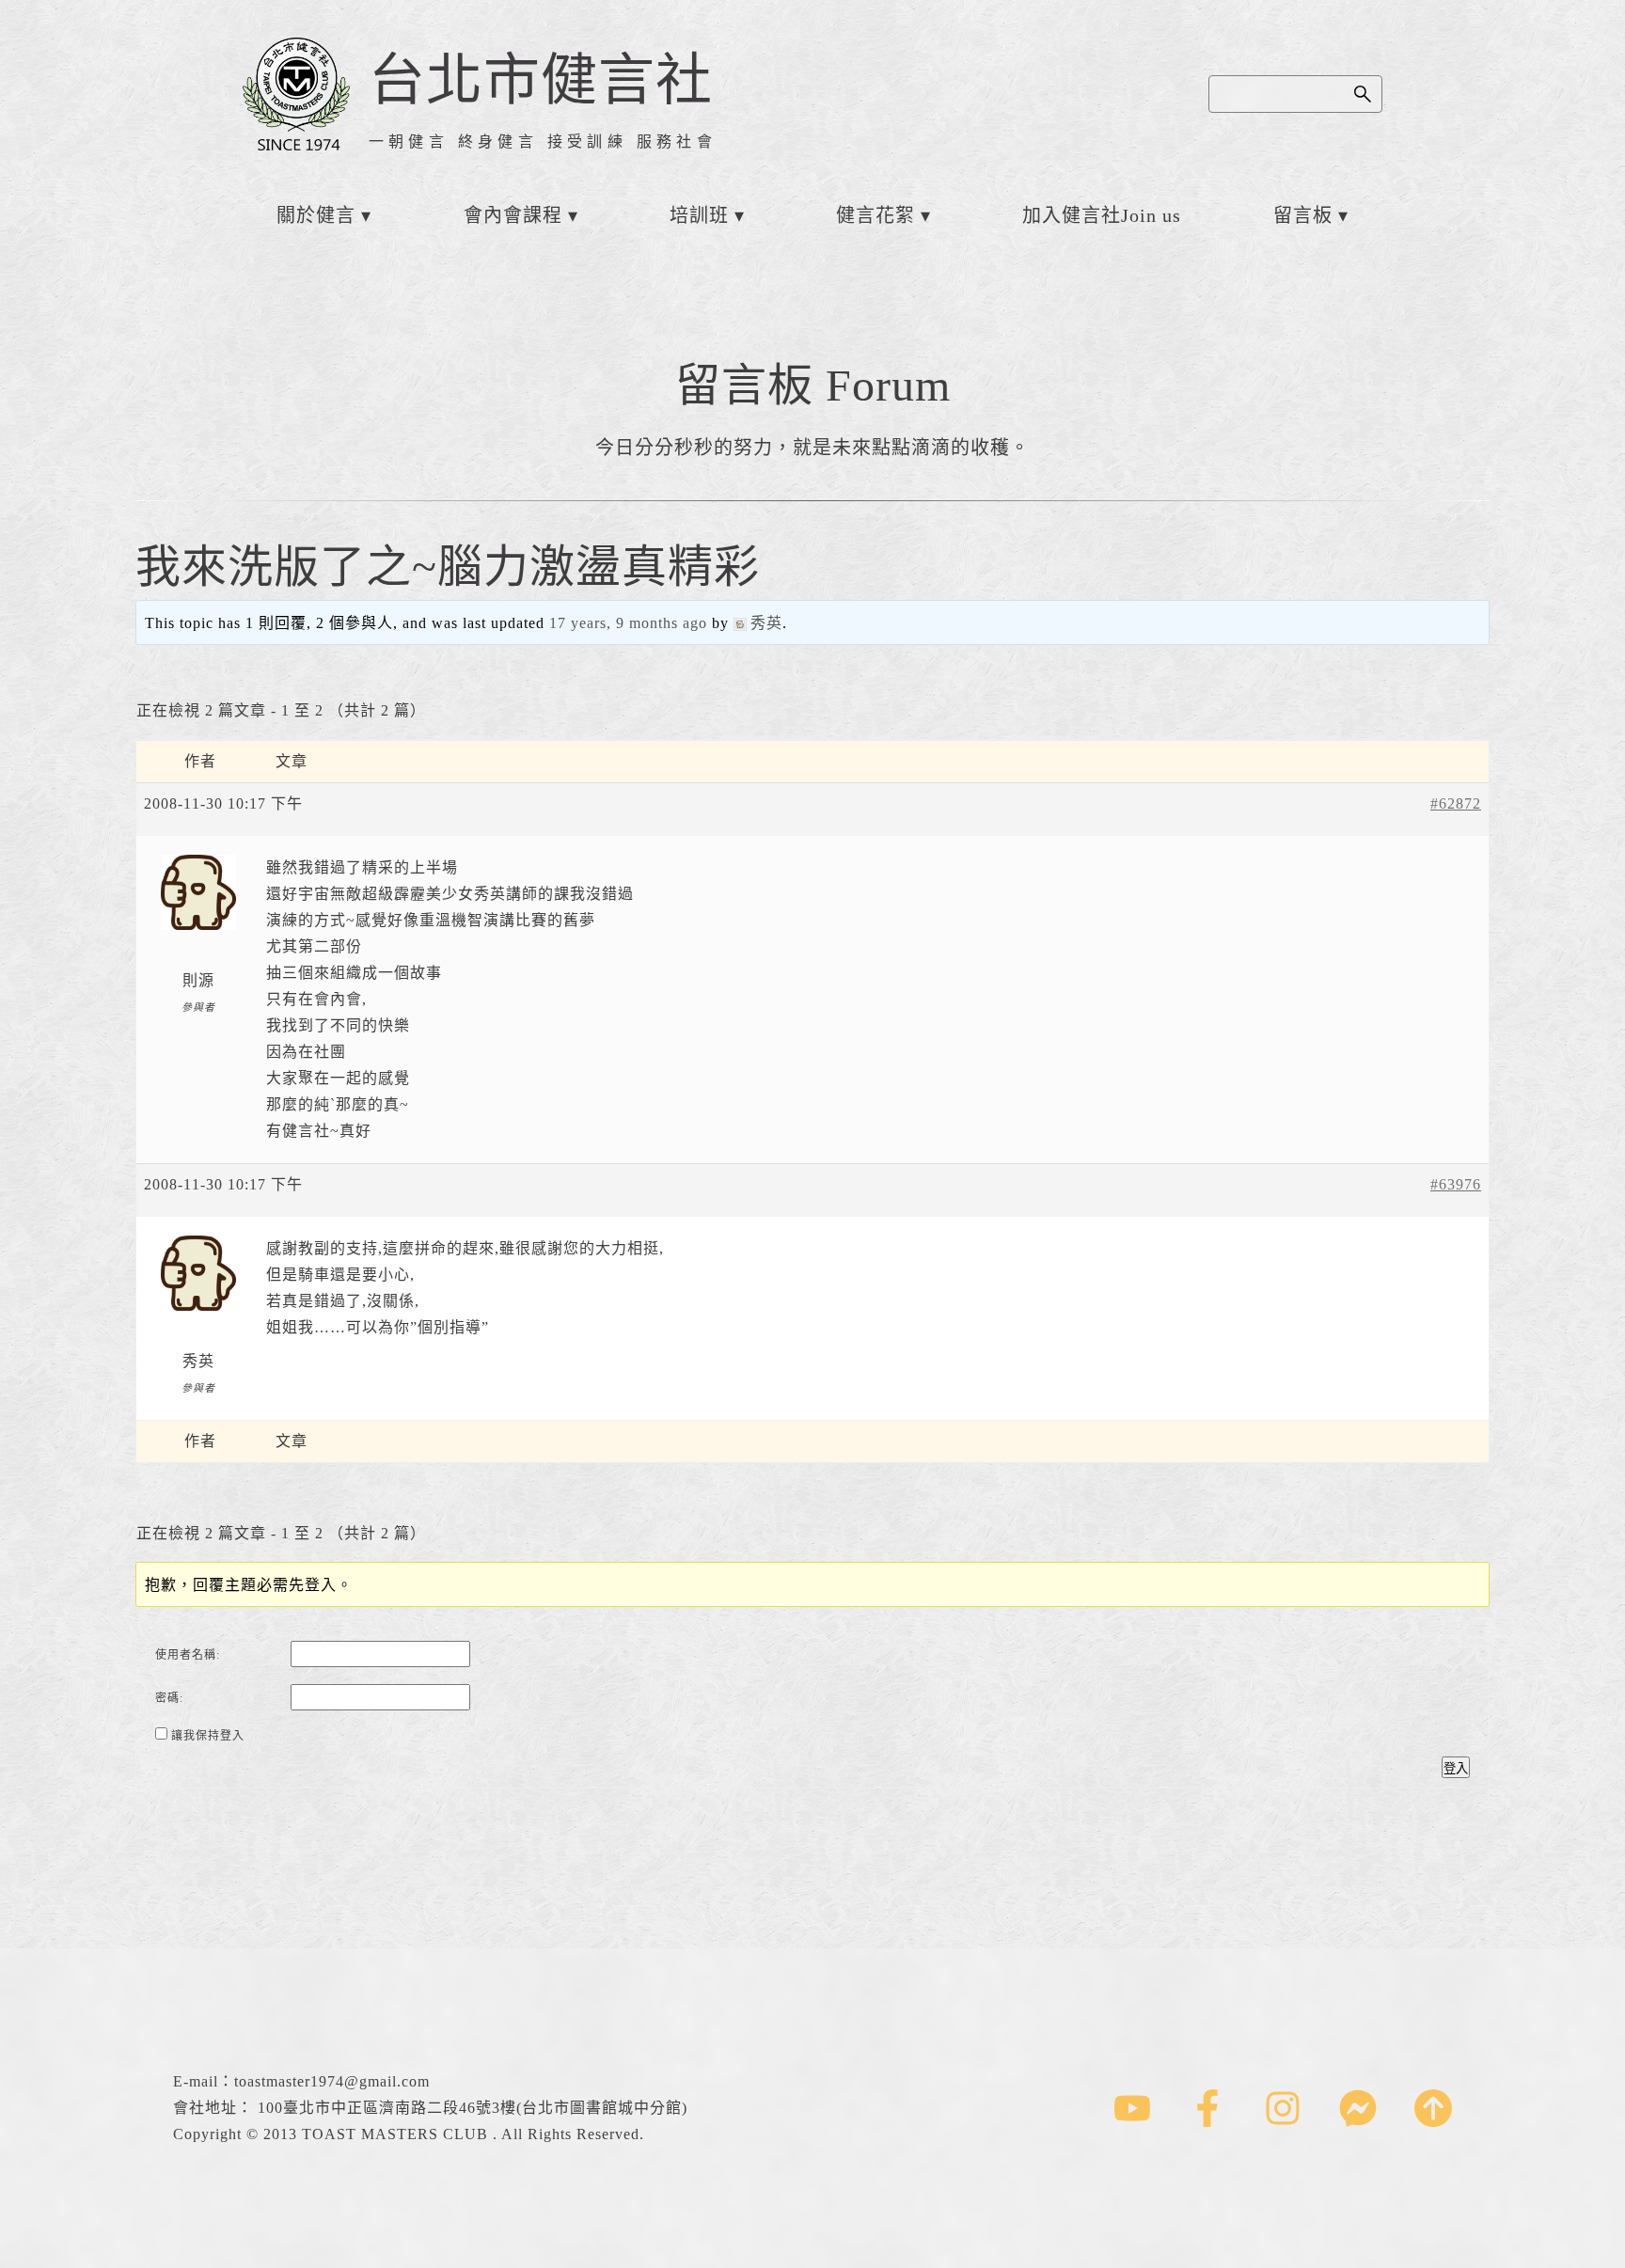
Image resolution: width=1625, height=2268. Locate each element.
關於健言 (316, 215)
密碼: (169, 1698)
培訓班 (699, 215)
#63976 (1456, 1184)
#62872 (1456, 803)
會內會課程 (513, 215)
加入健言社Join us (1102, 215)
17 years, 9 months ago (628, 623)
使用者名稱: (188, 1655)
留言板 (1303, 215)
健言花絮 (876, 215)
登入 (1456, 1768)
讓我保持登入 (208, 1736)
